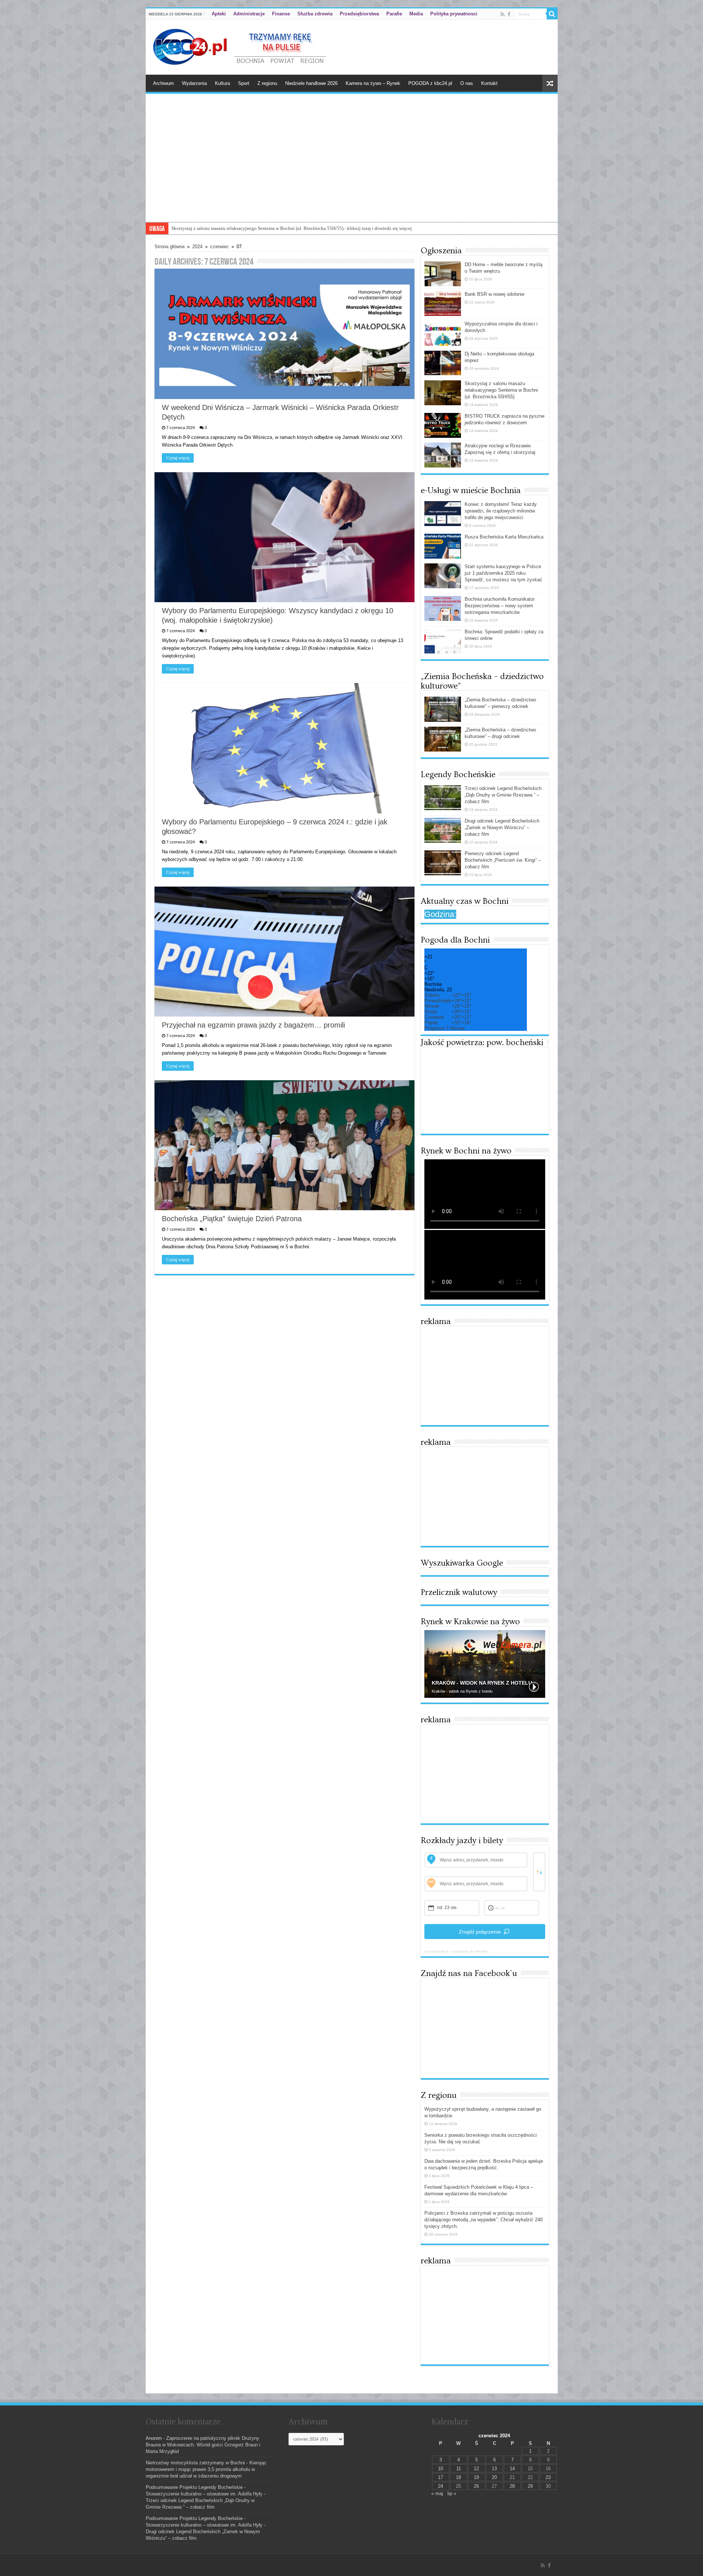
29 (530, 2486)
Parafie (394, 14)
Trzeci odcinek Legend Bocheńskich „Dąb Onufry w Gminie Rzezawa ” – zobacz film (503, 795)
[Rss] (503, 14)
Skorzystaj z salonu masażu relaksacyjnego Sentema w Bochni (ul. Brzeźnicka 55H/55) (501, 390)
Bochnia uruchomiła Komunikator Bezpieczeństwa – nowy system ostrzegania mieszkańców (500, 606)
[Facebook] (509, 14)
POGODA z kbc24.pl (430, 83)
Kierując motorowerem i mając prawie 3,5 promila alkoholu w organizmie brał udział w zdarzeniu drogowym (206, 2469)
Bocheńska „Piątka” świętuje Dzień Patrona (232, 1219)
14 (512, 2469)
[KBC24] (241, 46)
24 (440, 2486)
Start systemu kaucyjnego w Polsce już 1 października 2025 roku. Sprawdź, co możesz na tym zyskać (503, 573)
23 (548, 2477)
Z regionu (267, 83)
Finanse (281, 14)
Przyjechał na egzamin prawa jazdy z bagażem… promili (253, 1025)
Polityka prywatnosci (454, 14)
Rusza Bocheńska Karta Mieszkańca (504, 537)
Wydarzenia (194, 83)
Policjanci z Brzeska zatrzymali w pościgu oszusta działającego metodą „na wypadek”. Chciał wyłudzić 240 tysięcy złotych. (483, 2220)
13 (494, 2469)
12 (476, 2469)
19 (476, 2477)
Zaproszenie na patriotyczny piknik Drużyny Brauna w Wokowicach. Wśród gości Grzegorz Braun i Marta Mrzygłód (203, 2445)
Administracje (249, 14)
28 (512, 2486)
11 (459, 2469)
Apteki (219, 14)
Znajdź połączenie (480, 1932)
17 (440, 2477)
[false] (539, 1872)
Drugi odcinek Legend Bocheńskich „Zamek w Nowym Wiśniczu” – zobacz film (502, 827)
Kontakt (489, 83)
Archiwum (163, 83)
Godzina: (440, 914)
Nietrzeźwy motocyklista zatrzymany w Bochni (195, 2463)
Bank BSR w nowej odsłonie (494, 294)
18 (458, 2477)
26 (476, 2486)
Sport (244, 83)
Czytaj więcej (178, 458)
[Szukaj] (552, 14)
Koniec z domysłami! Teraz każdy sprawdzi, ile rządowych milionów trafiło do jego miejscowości (501, 511)
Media (416, 14)
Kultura (222, 83)
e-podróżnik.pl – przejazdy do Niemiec (456, 1951)
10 (440, 2469)
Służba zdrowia (315, 14)
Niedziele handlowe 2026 (311, 83)
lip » (452, 2493)
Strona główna (170, 247)
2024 (197, 247)
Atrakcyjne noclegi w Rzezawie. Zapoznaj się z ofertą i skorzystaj (236, 228)
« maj (437, 2493)
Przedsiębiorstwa (359, 14)
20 (494, 2477)
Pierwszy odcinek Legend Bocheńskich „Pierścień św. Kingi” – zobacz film (503, 860)
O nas (467, 83)
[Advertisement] (352, 167)
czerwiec (220, 247)
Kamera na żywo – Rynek (373, 83)
